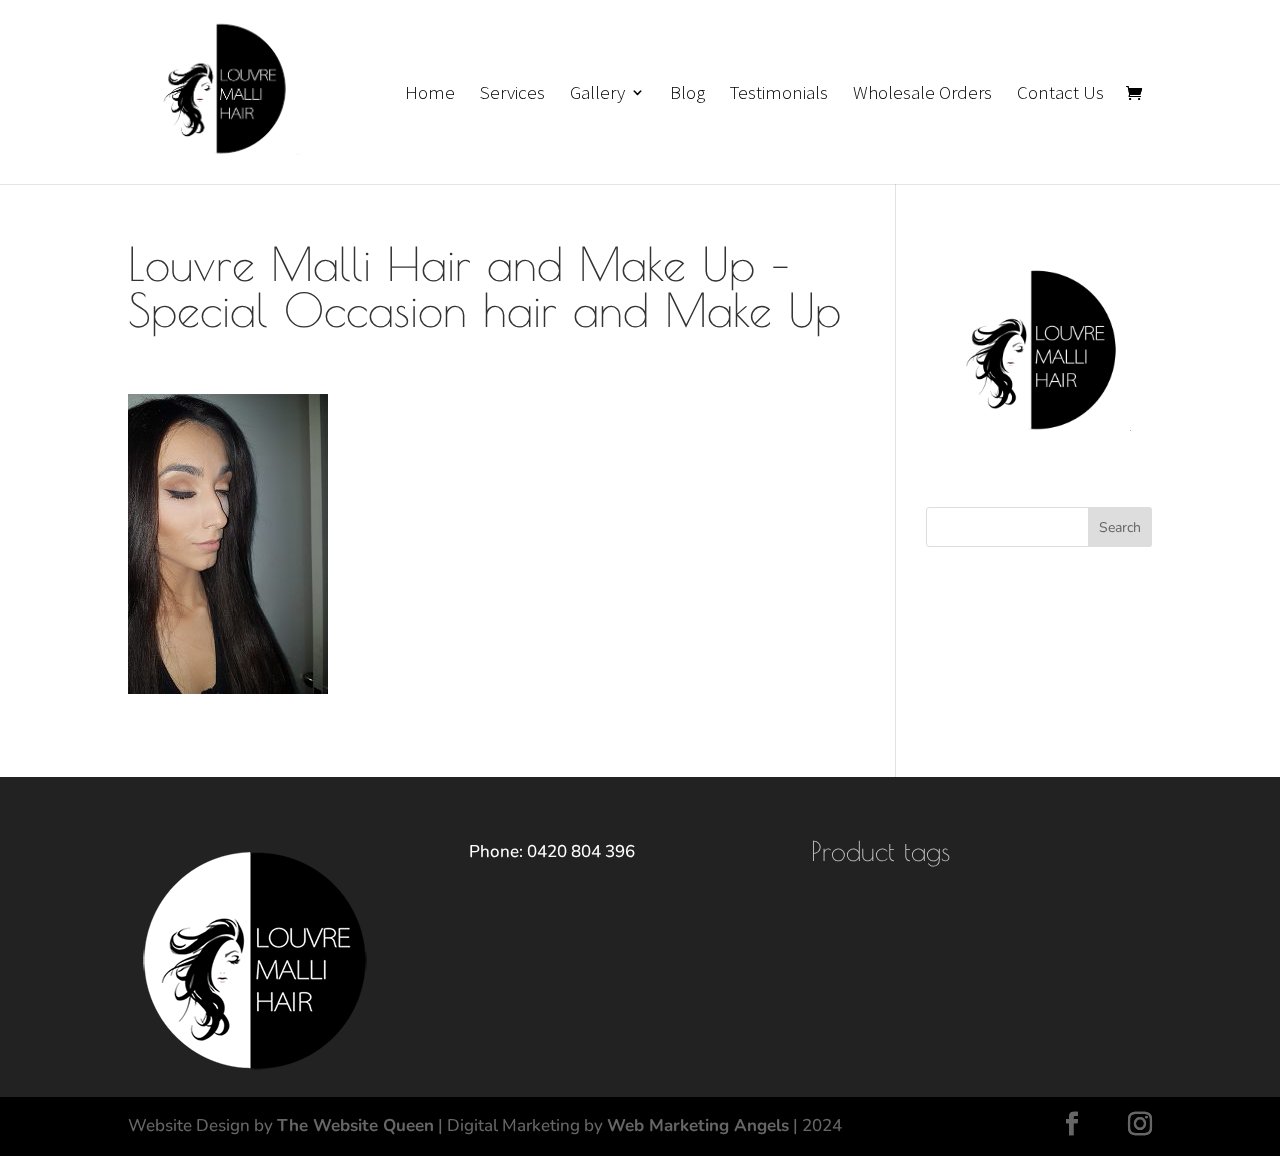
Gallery (597, 94)
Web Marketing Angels (698, 1125)
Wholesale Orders (922, 94)
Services (512, 94)
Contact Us (1060, 94)
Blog (687, 94)
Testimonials (779, 94)
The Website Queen (355, 1125)
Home (430, 94)
